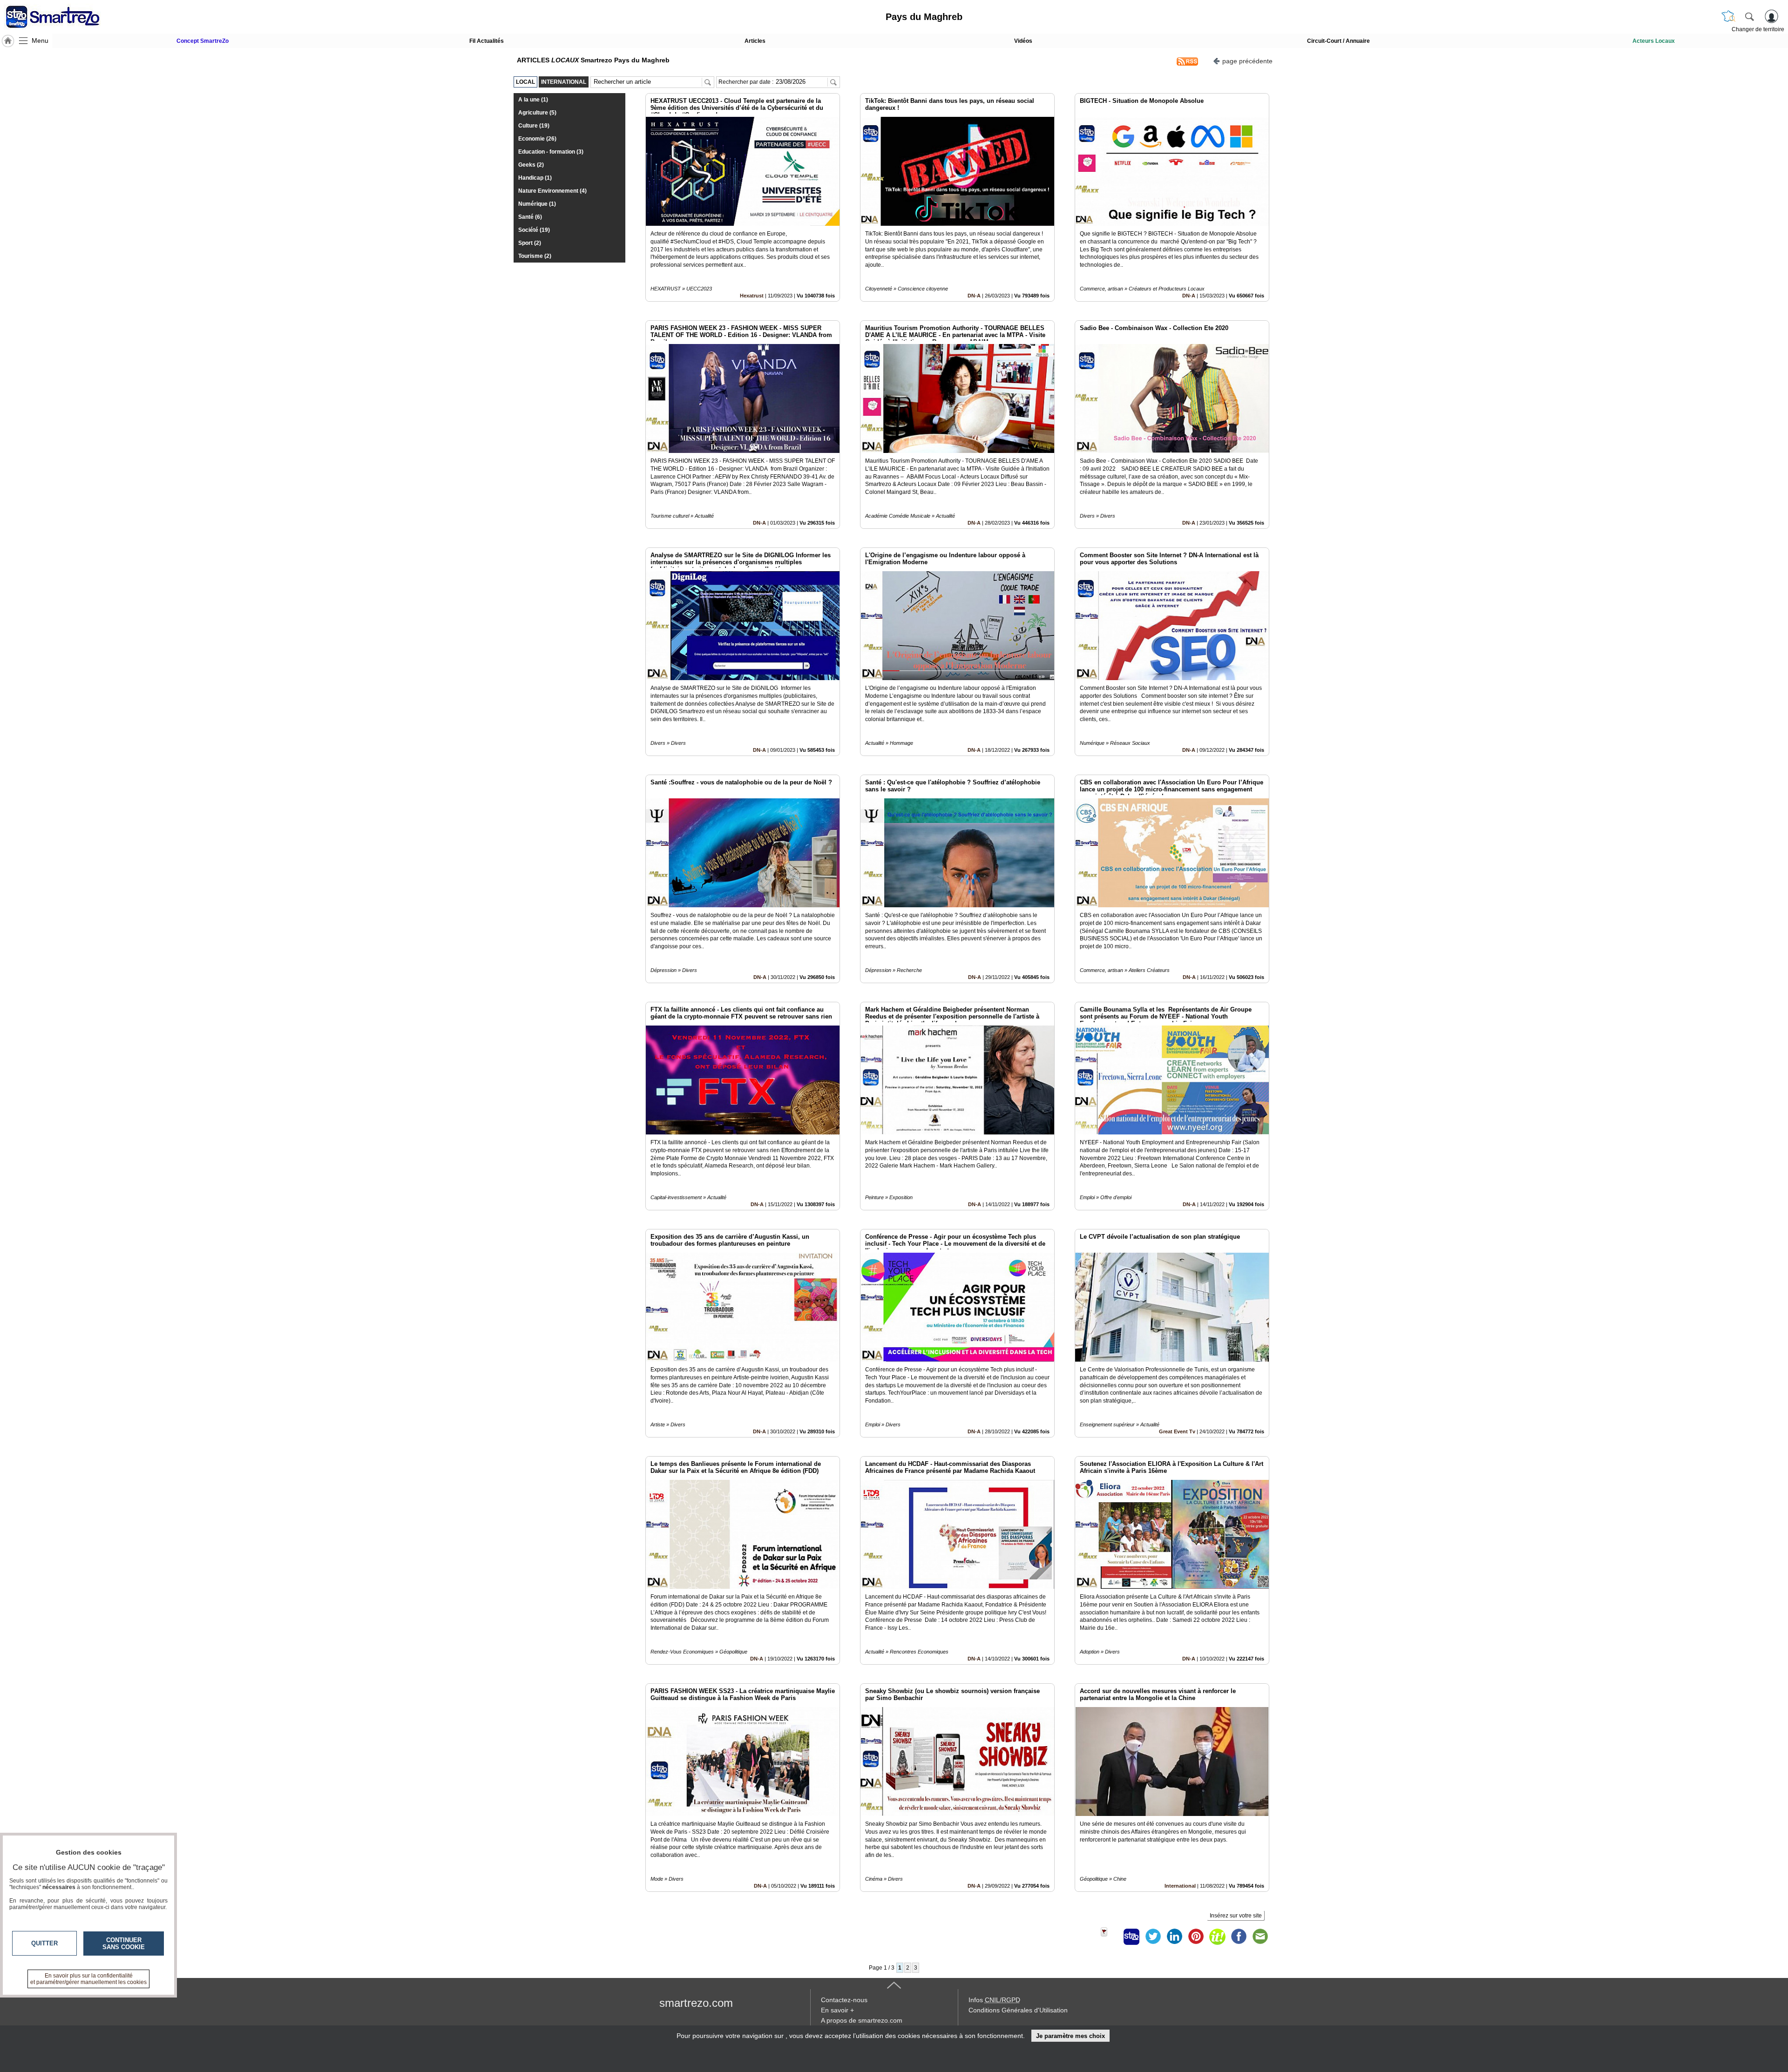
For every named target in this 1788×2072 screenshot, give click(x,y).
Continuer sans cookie (124, 1944)
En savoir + (837, 2010)
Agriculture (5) (537, 113)
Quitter (44, 1943)
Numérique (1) (537, 204)
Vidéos (1023, 41)
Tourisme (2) (535, 256)
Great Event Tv (1177, 1431)
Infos (994, 2000)
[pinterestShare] (1196, 1937)
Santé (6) (530, 217)
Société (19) (534, 230)
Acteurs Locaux (1654, 41)
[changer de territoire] (1728, 16)
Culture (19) (534, 126)
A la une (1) (533, 100)
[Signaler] (1110, 1937)
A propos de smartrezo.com (862, 2020)
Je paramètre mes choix (1070, 2036)
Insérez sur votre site (1236, 1916)
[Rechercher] (1749, 16)
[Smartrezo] (64, 17)
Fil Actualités (487, 41)
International (1180, 1886)
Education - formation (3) (551, 152)
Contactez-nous (844, 2000)
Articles (755, 41)
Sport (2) (530, 243)
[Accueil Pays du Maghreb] (8, 41)
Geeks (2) (531, 165)
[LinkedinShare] (1174, 1937)
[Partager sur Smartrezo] (1131, 1937)
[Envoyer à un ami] (1260, 1937)
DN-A (974, 296)
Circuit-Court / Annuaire (1338, 41)
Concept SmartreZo (203, 41)
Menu (40, 40)
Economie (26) (537, 139)
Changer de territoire (1758, 29)
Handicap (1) (535, 178)
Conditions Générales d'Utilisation (1018, 2010)
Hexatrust (752, 296)
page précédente (1247, 61)
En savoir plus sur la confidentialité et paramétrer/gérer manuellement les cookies (88, 1979)
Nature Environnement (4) (552, 191)
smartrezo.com (696, 2003)
